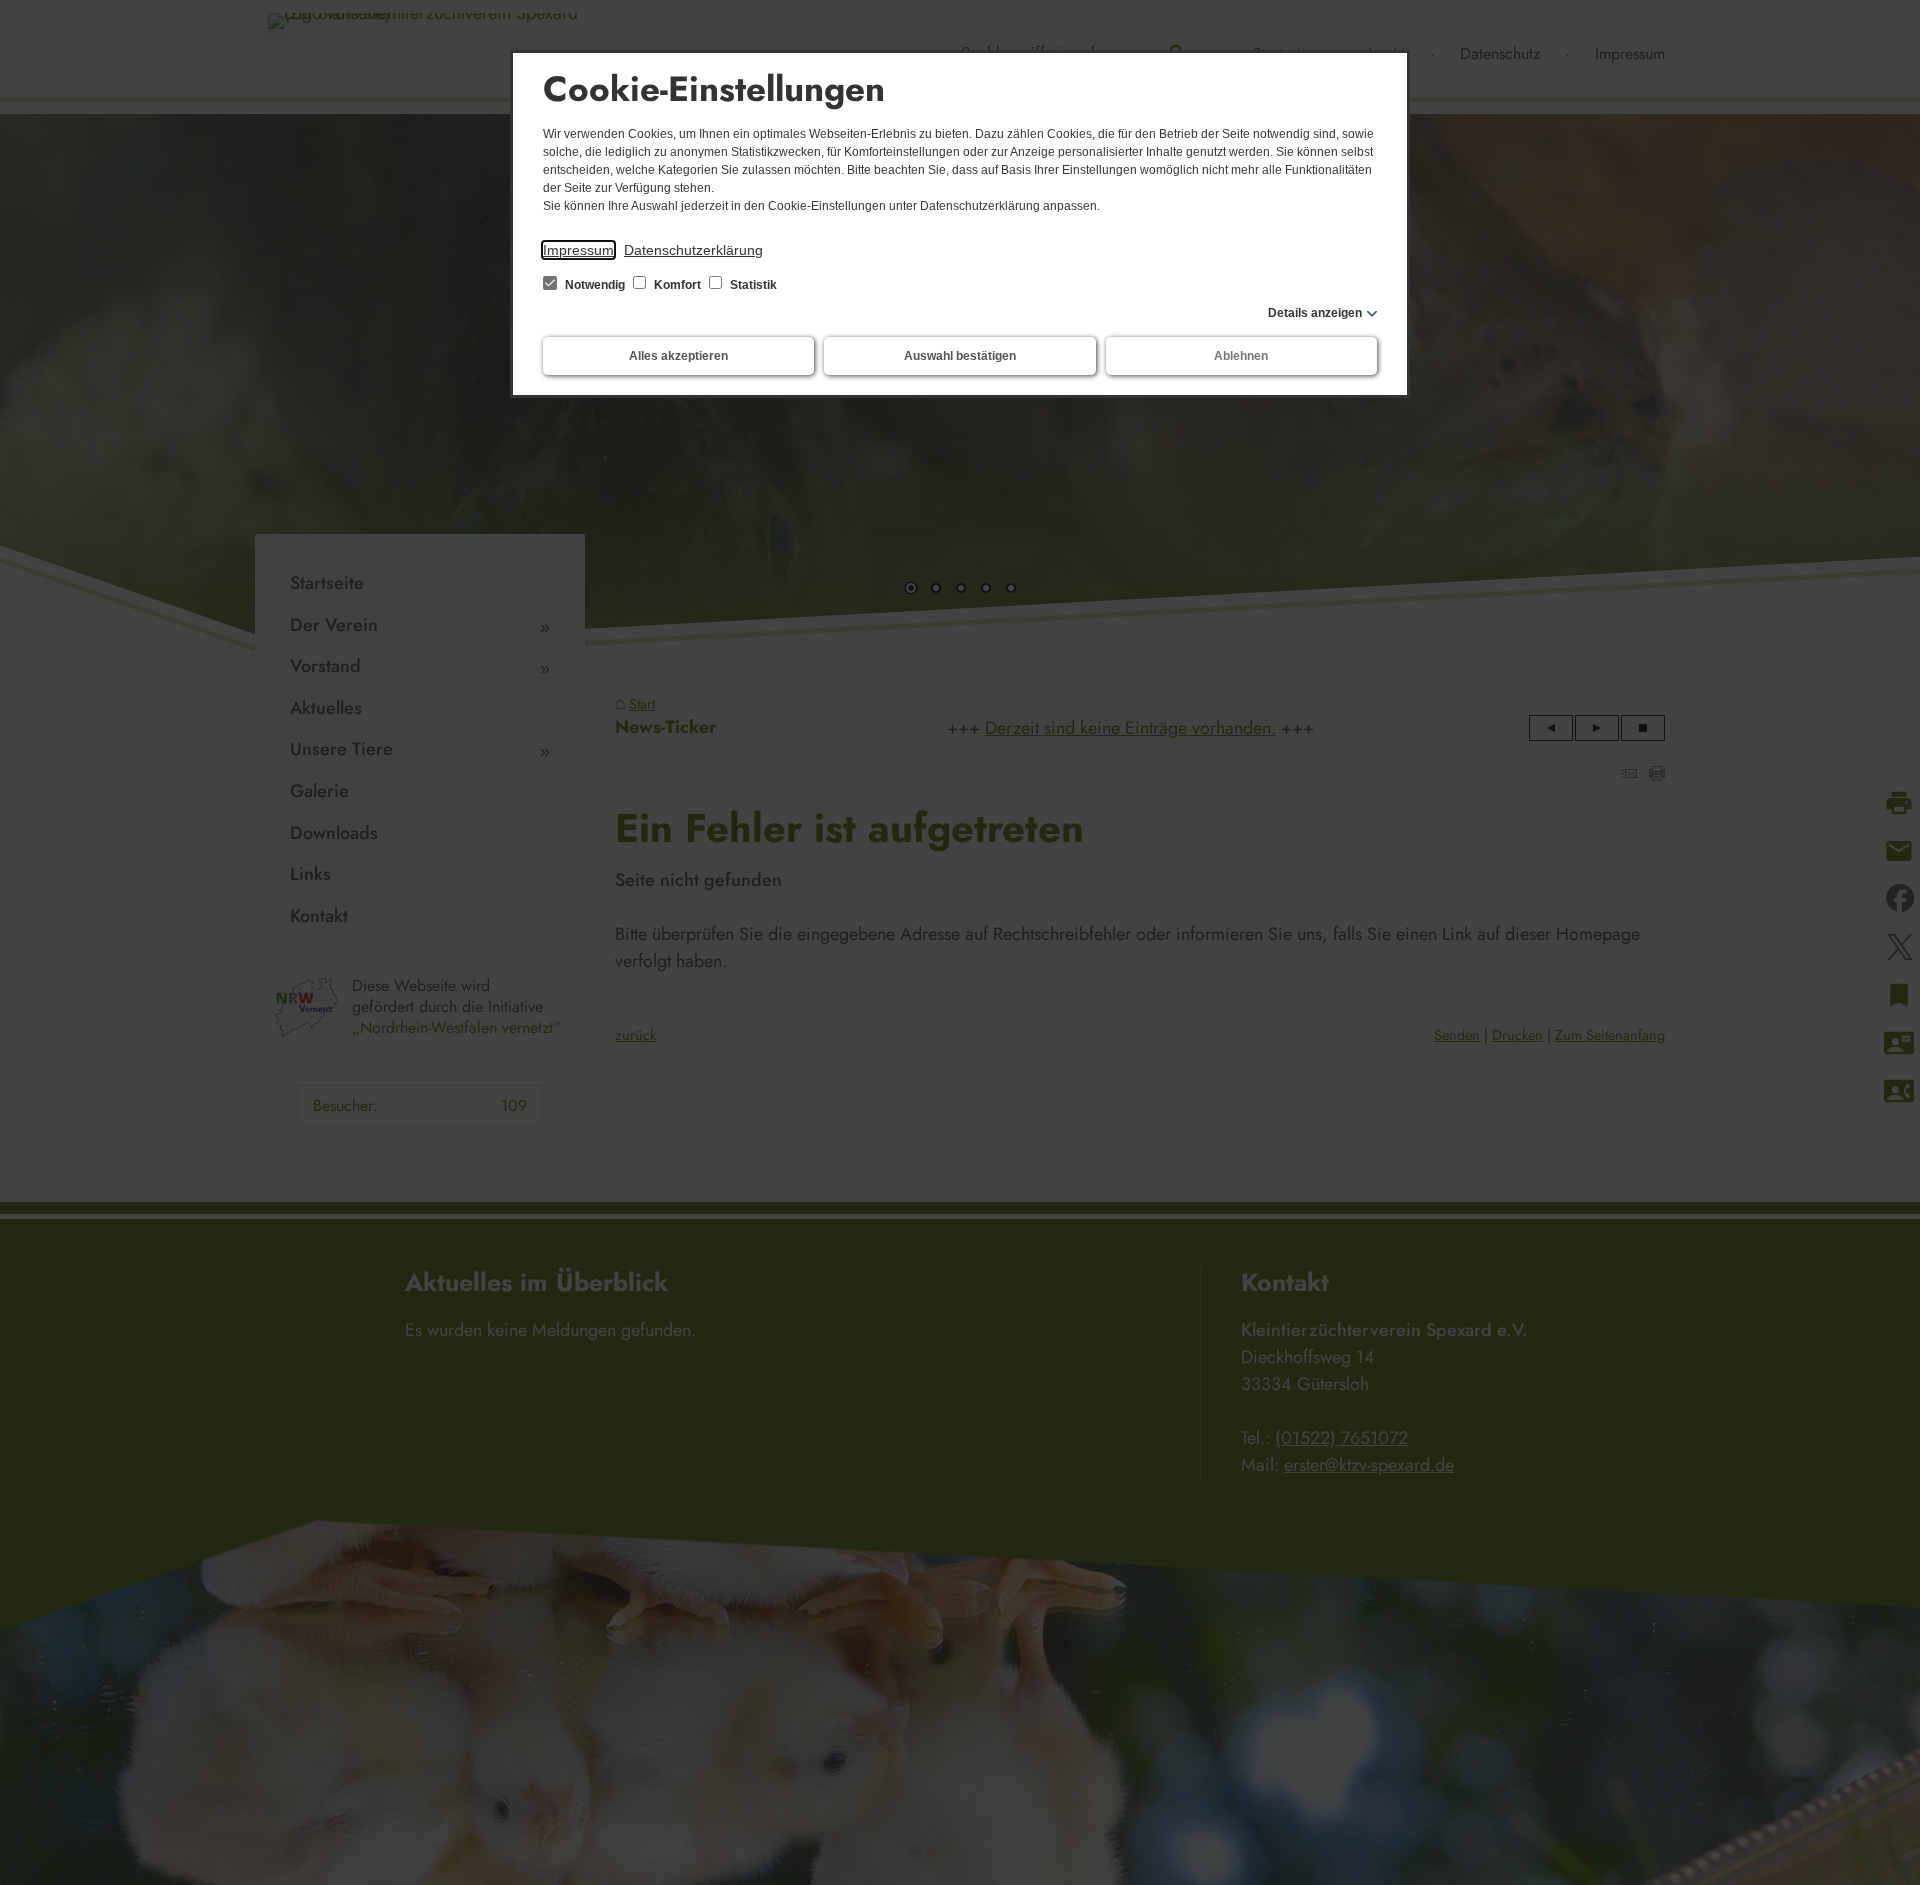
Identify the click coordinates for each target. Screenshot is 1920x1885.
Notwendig (595, 285)
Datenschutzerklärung (693, 250)
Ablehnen (1241, 356)
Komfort (677, 285)
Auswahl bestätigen (960, 356)
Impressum (578, 250)
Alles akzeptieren (678, 356)
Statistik (752, 285)
